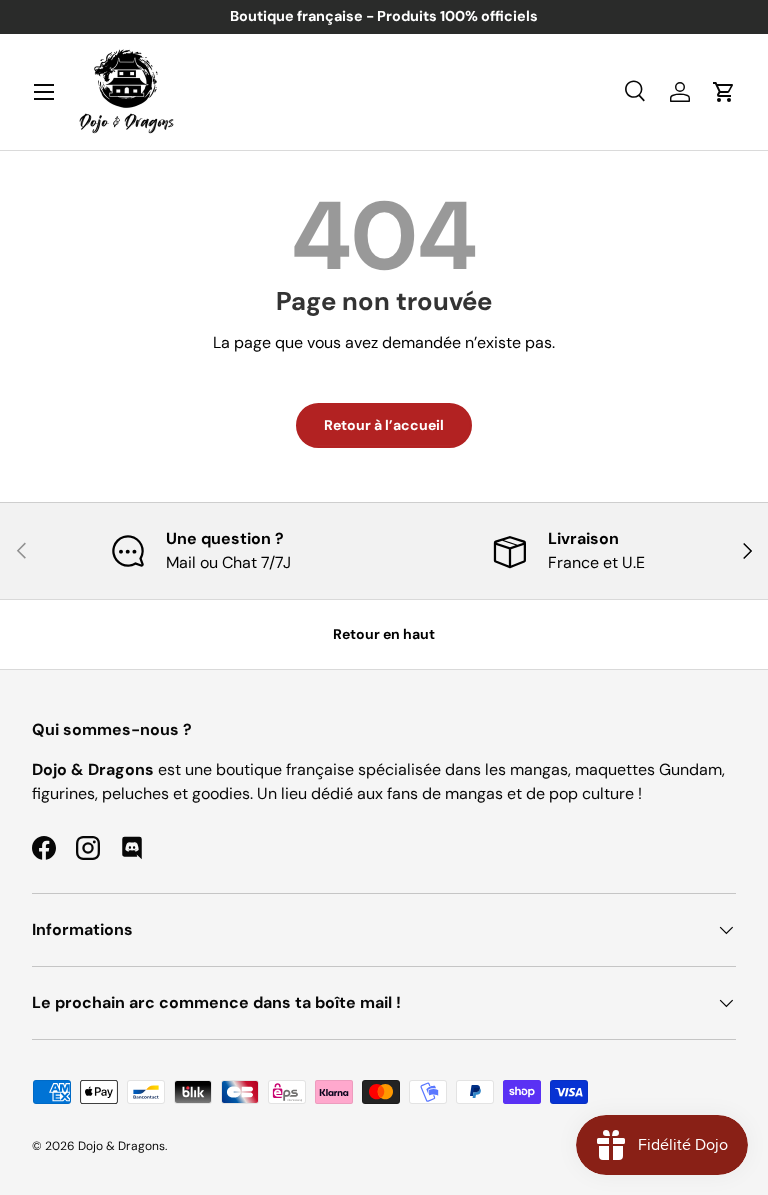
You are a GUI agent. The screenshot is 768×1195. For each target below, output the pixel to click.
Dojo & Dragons (121, 1146)
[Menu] (44, 92)
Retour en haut (384, 634)
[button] (724, 92)
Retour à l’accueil (384, 425)
